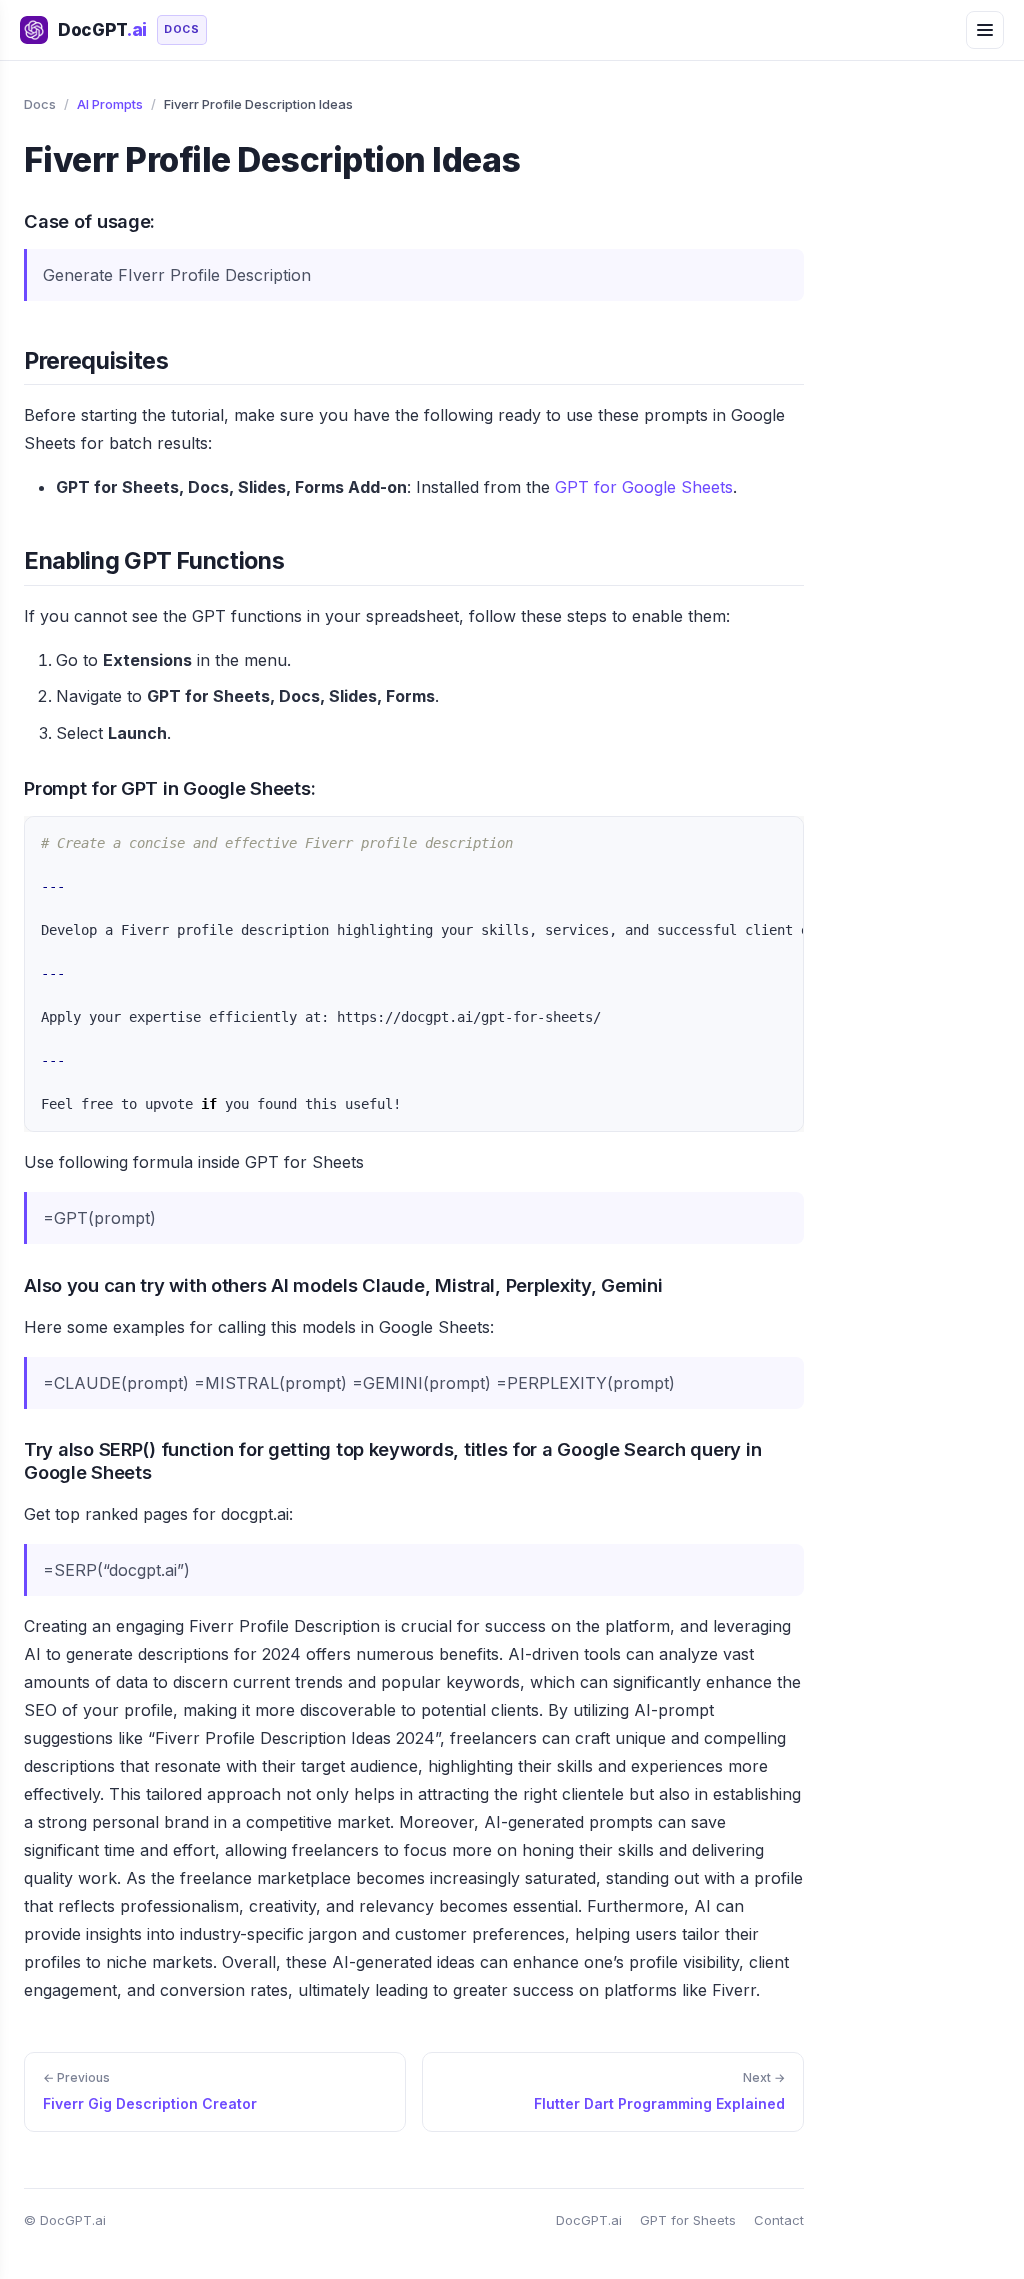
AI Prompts (110, 104)
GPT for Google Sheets (644, 487)
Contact (779, 2220)
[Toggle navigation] (985, 30)
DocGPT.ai (589, 2220)
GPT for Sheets (688, 2220)
